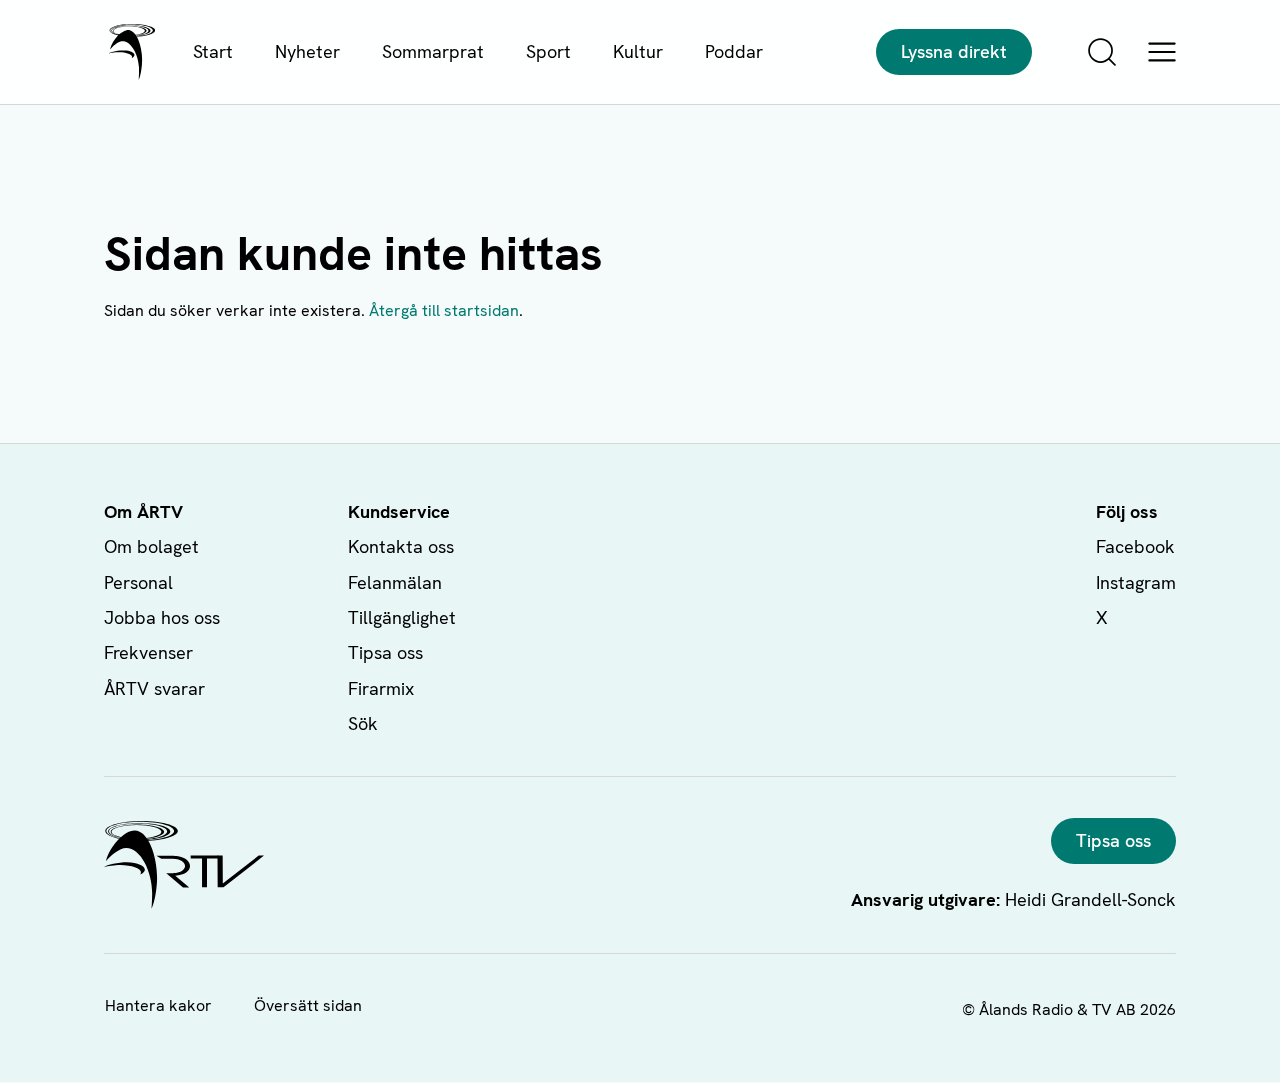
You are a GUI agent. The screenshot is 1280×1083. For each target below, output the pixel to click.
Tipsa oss (385, 652)
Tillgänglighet (402, 617)
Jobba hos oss (162, 617)
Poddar (734, 51)
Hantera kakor (158, 1005)
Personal (138, 582)
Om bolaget (151, 546)
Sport (548, 51)
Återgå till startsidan (444, 310)
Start (213, 51)
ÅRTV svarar (154, 688)
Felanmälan (395, 582)
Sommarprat (433, 51)
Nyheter (307, 51)
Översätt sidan (308, 1005)
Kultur (638, 51)
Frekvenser (148, 652)
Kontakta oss (401, 546)
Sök (363, 723)
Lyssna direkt (954, 51)
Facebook (1135, 546)
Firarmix (381, 688)
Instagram (1136, 582)
